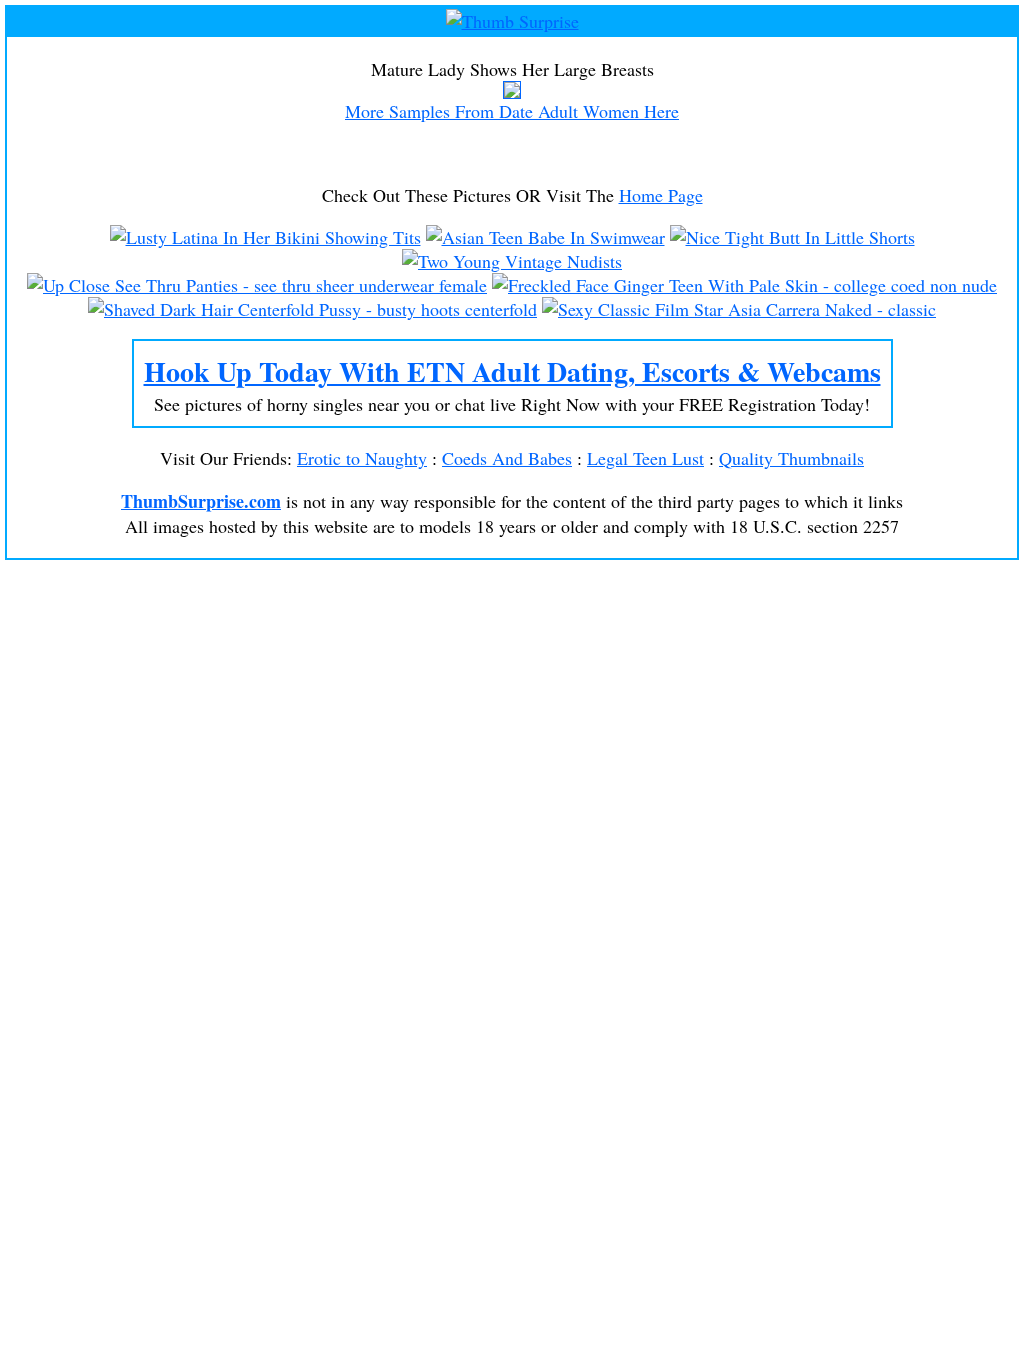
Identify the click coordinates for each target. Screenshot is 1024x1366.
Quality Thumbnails (791, 458)
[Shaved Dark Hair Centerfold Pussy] (312, 309)
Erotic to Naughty (362, 458)
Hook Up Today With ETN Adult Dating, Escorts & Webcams (512, 371)
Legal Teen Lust (645, 458)
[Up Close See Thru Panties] (257, 285)
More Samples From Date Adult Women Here (512, 111)
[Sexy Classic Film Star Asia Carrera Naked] (739, 309)
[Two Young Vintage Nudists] (512, 261)
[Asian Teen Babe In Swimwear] (545, 237)
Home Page (661, 195)
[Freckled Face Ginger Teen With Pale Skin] (744, 285)
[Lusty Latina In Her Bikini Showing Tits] (265, 237)
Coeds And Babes (507, 458)
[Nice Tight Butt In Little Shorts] (792, 237)
